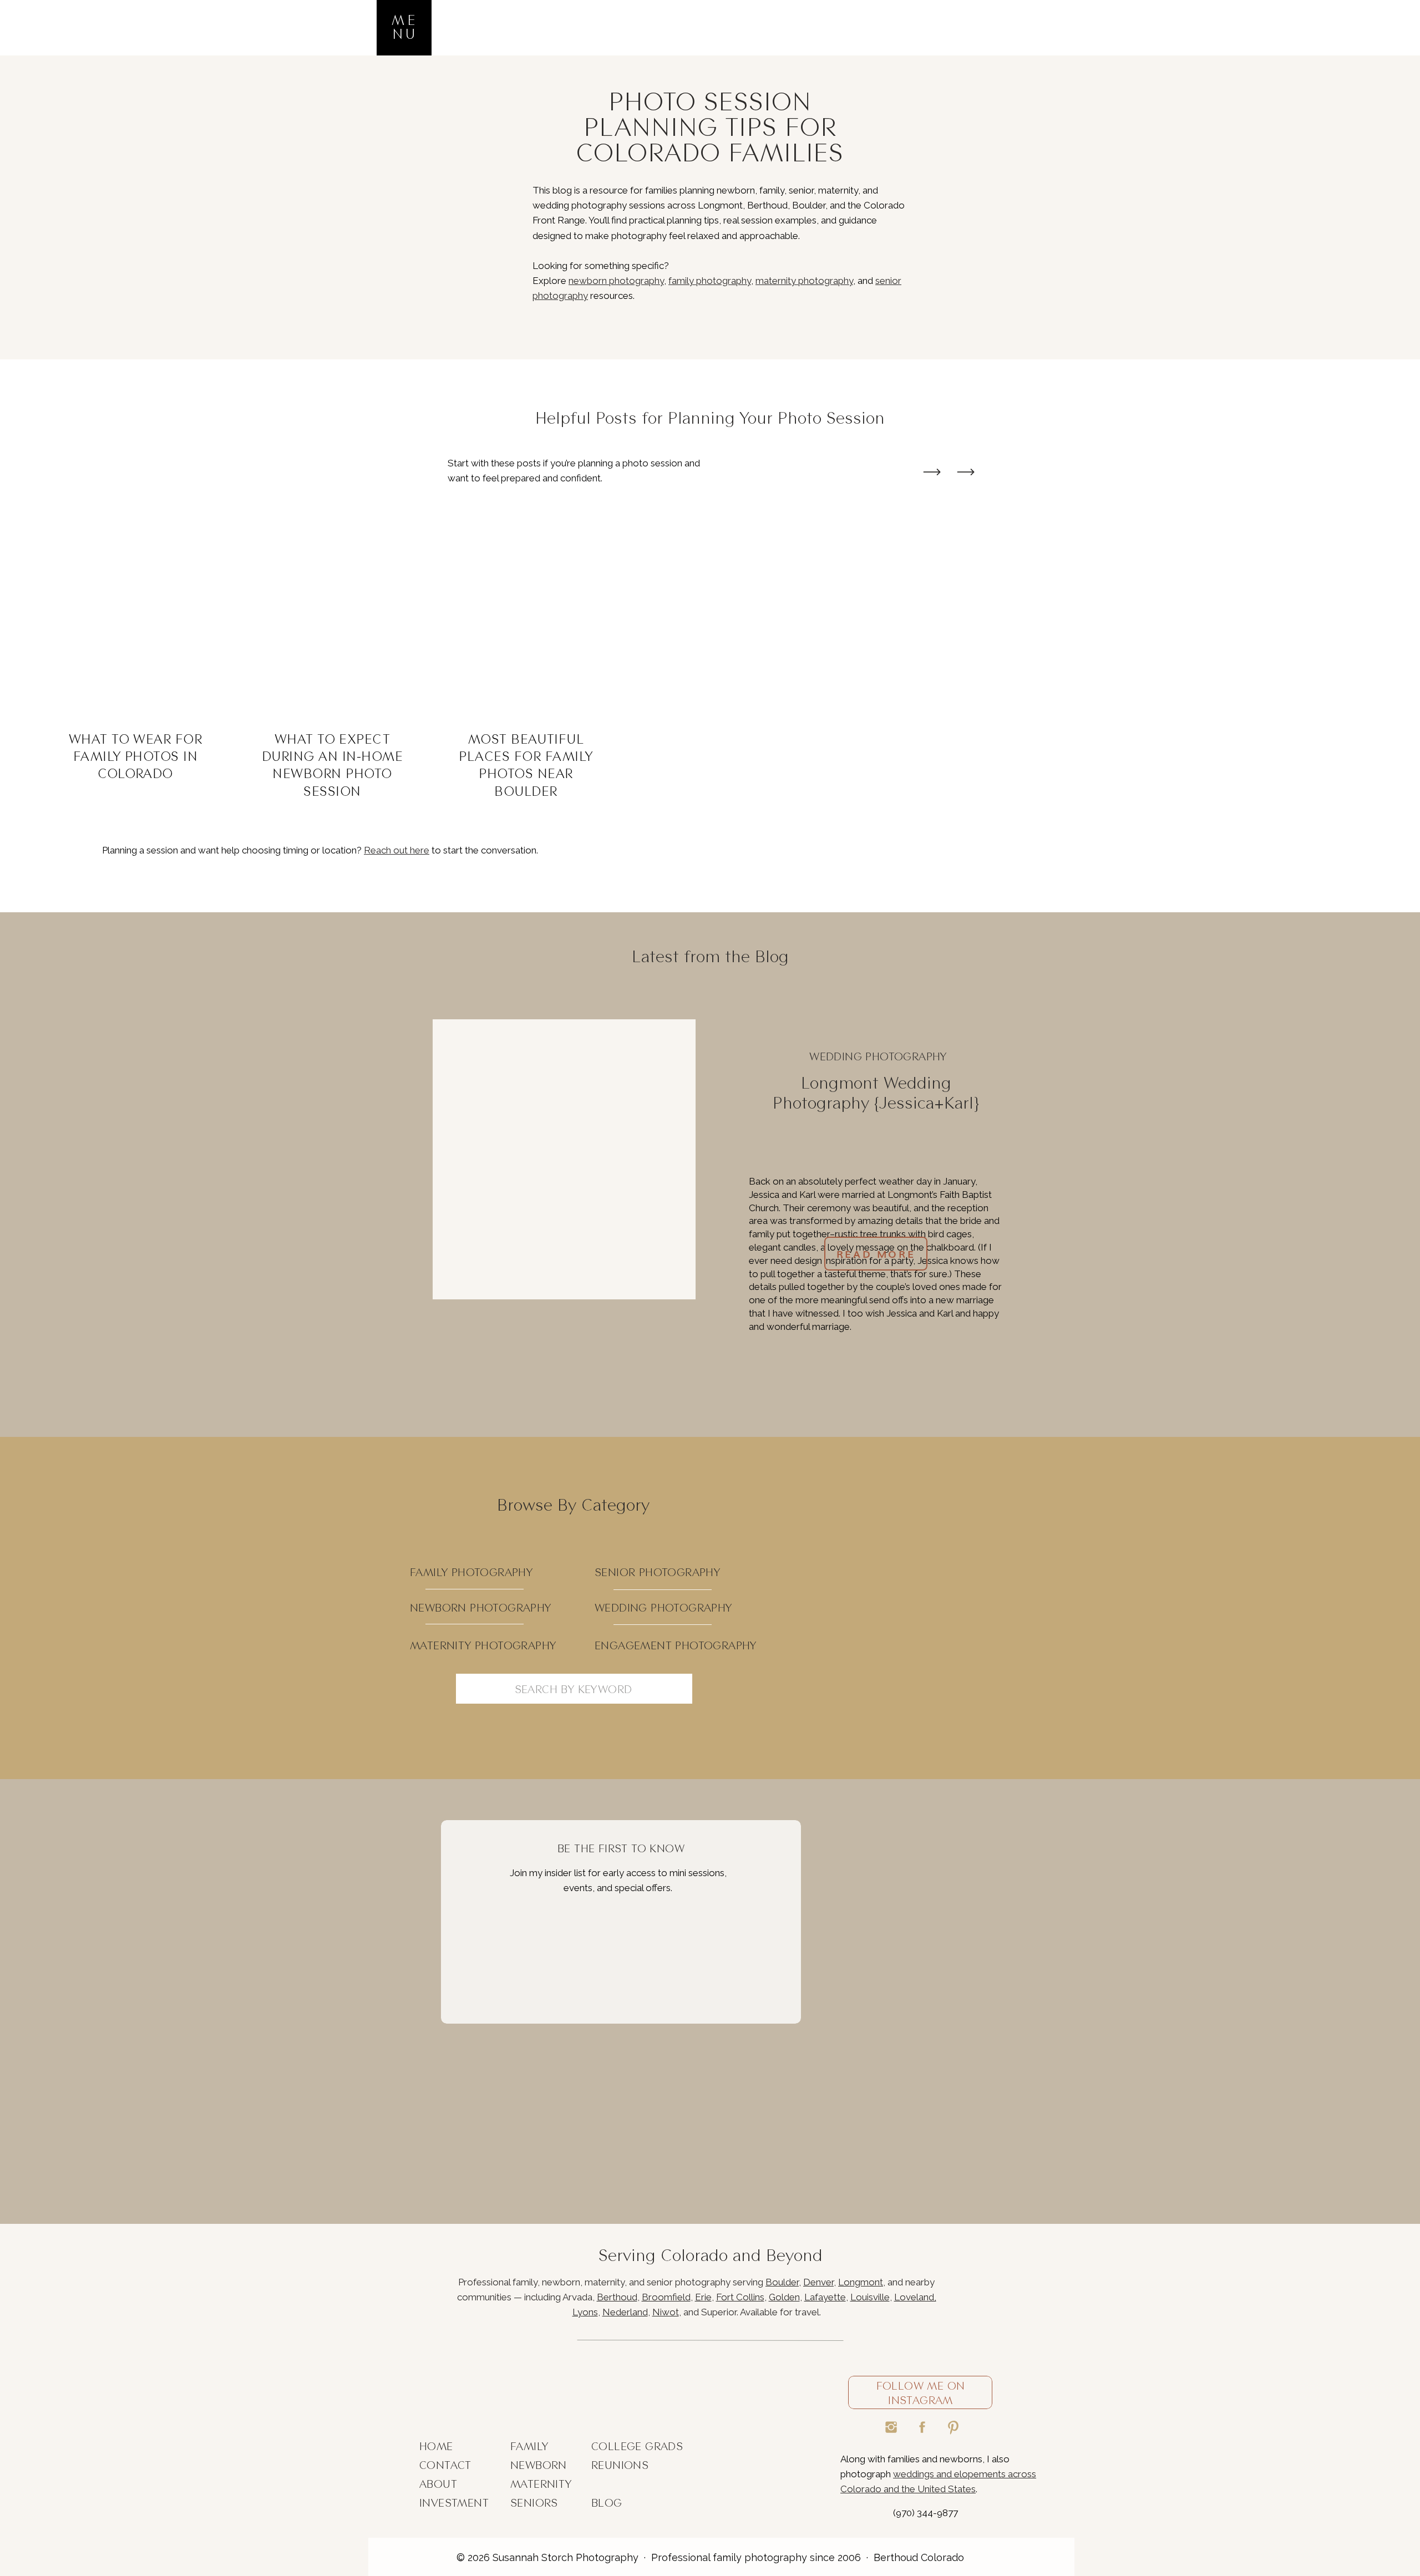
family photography (710, 281)
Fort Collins (740, 2297)
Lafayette (825, 2297)
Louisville (870, 2297)
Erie (703, 2297)
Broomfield (666, 2297)
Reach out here (397, 850)
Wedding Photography (878, 1056)
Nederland (625, 2312)
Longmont (861, 2282)
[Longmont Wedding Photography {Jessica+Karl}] (564, 1159)
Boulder (782, 2282)
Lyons (585, 2312)
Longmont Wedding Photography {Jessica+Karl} (876, 1093)
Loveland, (915, 2297)
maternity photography (804, 281)
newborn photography (616, 281)
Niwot (666, 2312)
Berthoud (617, 2297)
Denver (818, 2282)
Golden (784, 2297)
